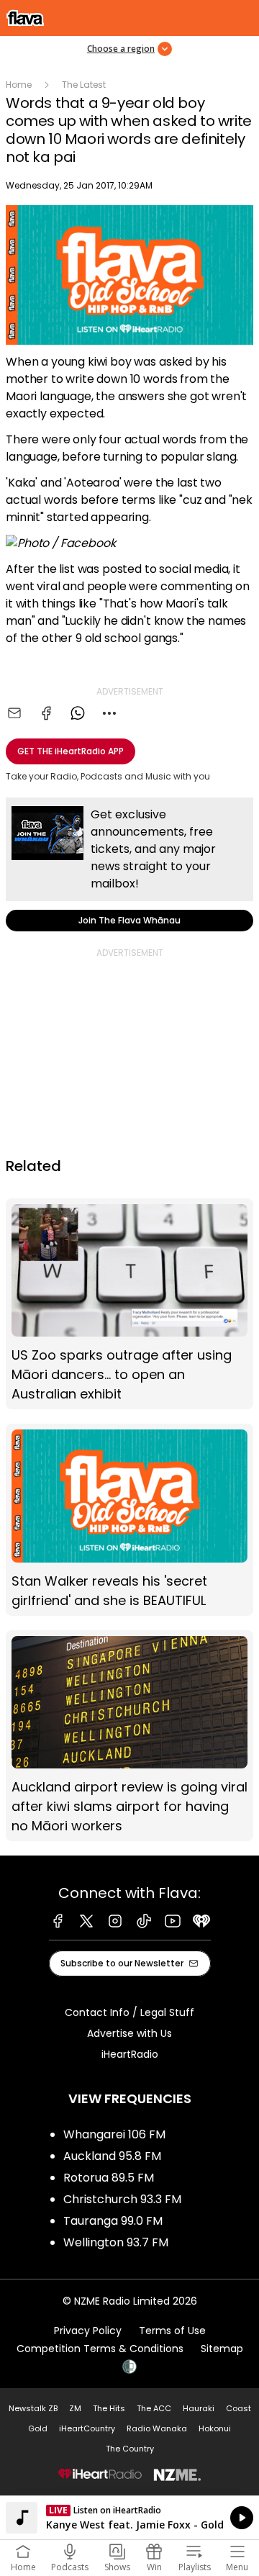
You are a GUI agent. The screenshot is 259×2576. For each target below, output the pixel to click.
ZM (75, 2408)
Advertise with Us (129, 2033)
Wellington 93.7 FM (116, 2242)
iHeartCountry (87, 2428)
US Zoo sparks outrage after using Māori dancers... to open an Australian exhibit (129, 1304)
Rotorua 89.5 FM (109, 2178)
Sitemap (222, 2349)
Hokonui (215, 2428)
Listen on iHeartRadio (129, 2518)
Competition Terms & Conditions (100, 2349)
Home (19, 85)
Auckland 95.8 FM (112, 2156)
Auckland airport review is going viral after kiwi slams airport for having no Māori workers (129, 1736)
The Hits (109, 2408)
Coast (238, 2408)
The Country (130, 2449)
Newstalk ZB (33, 2408)
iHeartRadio (130, 2054)
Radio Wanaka (157, 2428)
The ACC (154, 2408)
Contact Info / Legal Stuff (129, 2012)
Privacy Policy (88, 2331)
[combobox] (109, 713)
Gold (38, 2428)
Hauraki (199, 2408)
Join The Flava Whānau (129, 864)
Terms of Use (172, 2331)
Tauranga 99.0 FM (113, 2221)
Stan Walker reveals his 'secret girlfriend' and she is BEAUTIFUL (129, 1520)
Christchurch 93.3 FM (122, 2199)
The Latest (84, 85)
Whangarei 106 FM (114, 2134)
